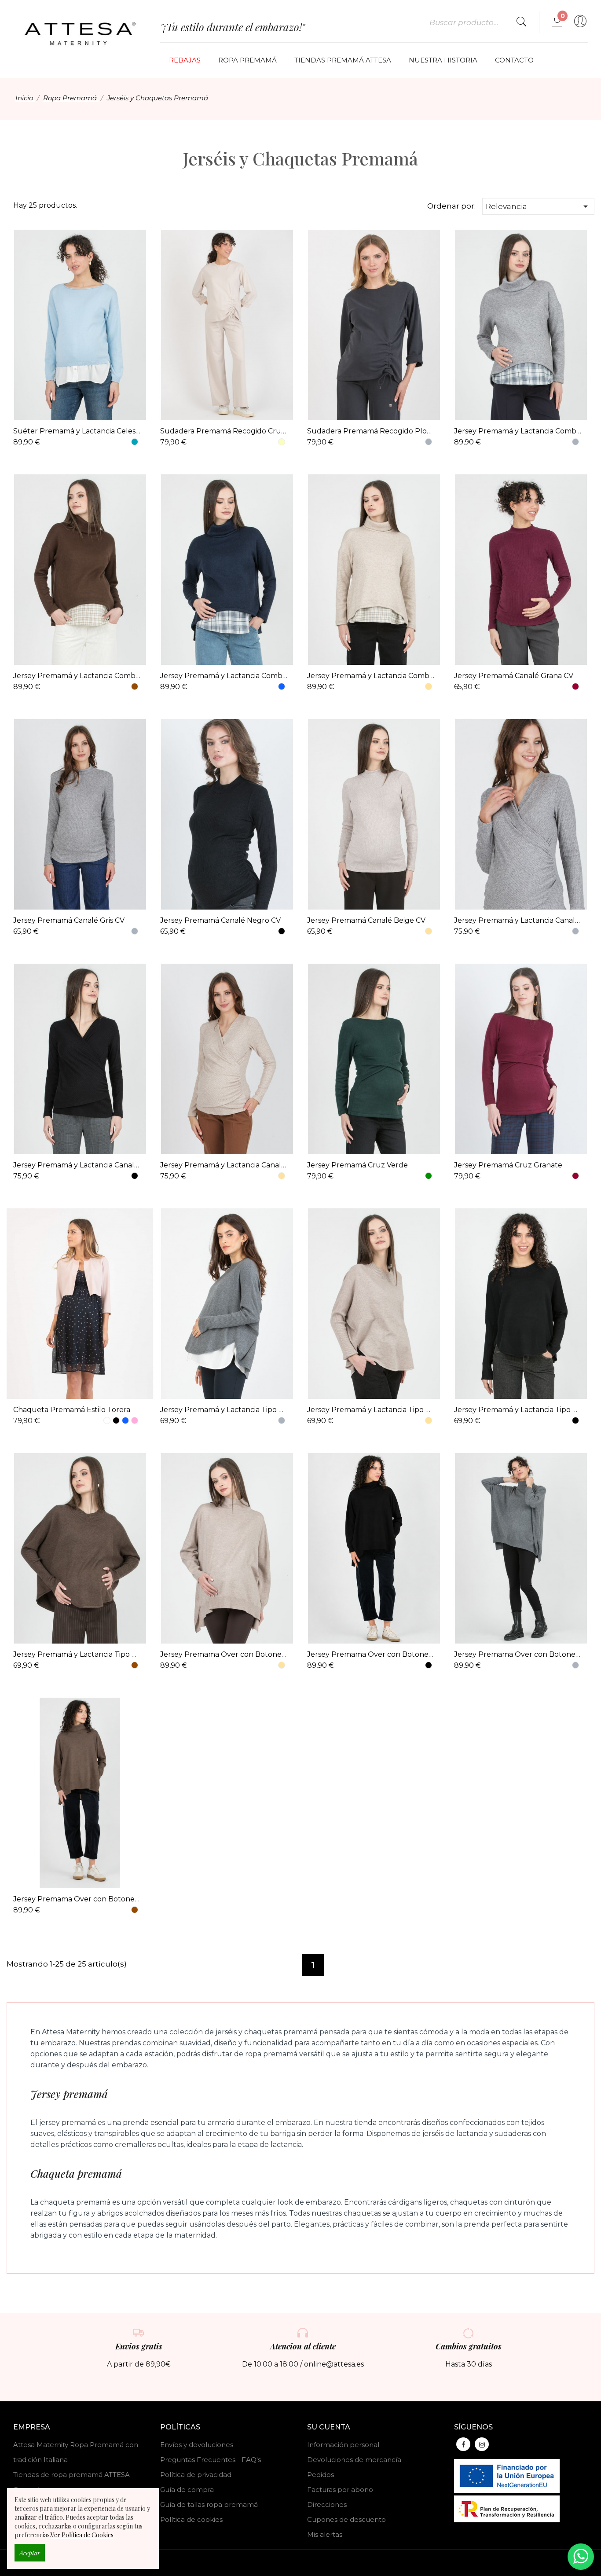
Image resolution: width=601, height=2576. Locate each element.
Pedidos (321, 2475)
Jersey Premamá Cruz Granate (508, 1165)
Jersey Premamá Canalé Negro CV (220, 920)
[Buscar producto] (521, 22)
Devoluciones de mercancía (354, 2460)
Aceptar (30, 2553)
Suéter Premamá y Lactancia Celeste (77, 431)
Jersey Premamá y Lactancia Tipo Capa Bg (371, 1410)
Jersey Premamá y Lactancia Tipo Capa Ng (518, 1410)
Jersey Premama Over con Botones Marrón (77, 1899)
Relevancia (538, 206)
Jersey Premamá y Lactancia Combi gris (518, 431)
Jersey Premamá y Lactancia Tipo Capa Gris (224, 1410)
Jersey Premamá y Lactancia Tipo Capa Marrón (77, 1654)
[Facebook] (463, 2444)
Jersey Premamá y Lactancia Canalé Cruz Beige (224, 1165)
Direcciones (327, 2504)
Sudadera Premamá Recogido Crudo (224, 431)
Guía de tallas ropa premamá (209, 2504)
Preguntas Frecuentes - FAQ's (211, 2460)
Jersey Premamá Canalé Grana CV (514, 676)
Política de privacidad (196, 2475)
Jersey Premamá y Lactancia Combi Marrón (77, 676)
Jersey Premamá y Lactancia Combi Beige (371, 676)
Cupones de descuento (346, 2519)
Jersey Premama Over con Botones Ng (371, 1654)
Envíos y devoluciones (197, 2445)
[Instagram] (482, 2444)
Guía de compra (187, 2490)
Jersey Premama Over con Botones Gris (518, 1654)
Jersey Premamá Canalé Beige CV (366, 920)
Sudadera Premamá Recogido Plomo (371, 431)
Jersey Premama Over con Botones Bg (224, 1654)
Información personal (343, 2445)
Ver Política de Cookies (82, 2535)
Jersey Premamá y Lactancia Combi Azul (224, 676)
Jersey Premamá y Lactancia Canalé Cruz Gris (518, 920)
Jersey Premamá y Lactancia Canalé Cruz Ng (77, 1165)
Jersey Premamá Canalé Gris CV (69, 920)
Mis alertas (325, 2534)
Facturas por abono (340, 2490)
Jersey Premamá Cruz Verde (357, 1165)
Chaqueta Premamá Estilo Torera (72, 1410)
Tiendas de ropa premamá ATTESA (71, 2475)
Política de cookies (191, 2519)
